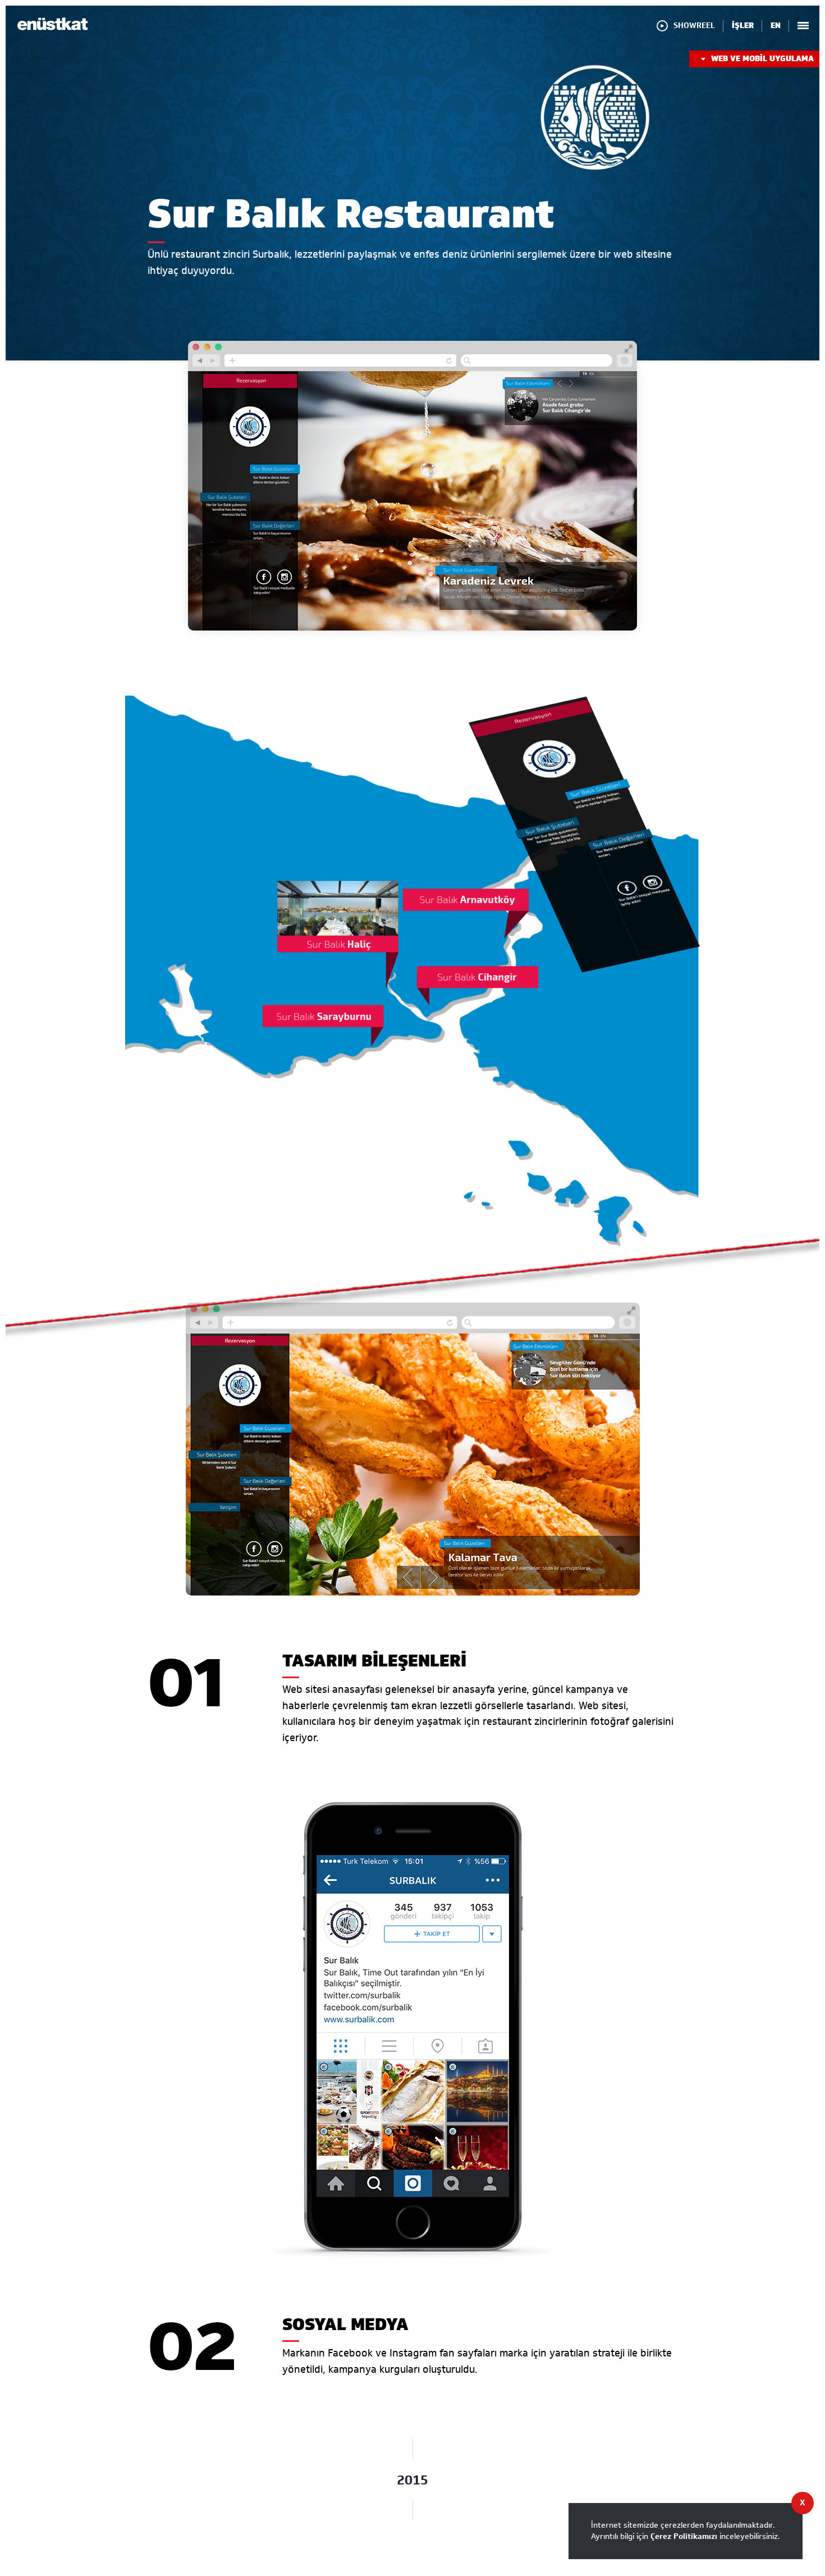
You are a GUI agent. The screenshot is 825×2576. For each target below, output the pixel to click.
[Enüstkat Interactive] (52, 28)
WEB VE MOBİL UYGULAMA (762, 59)
